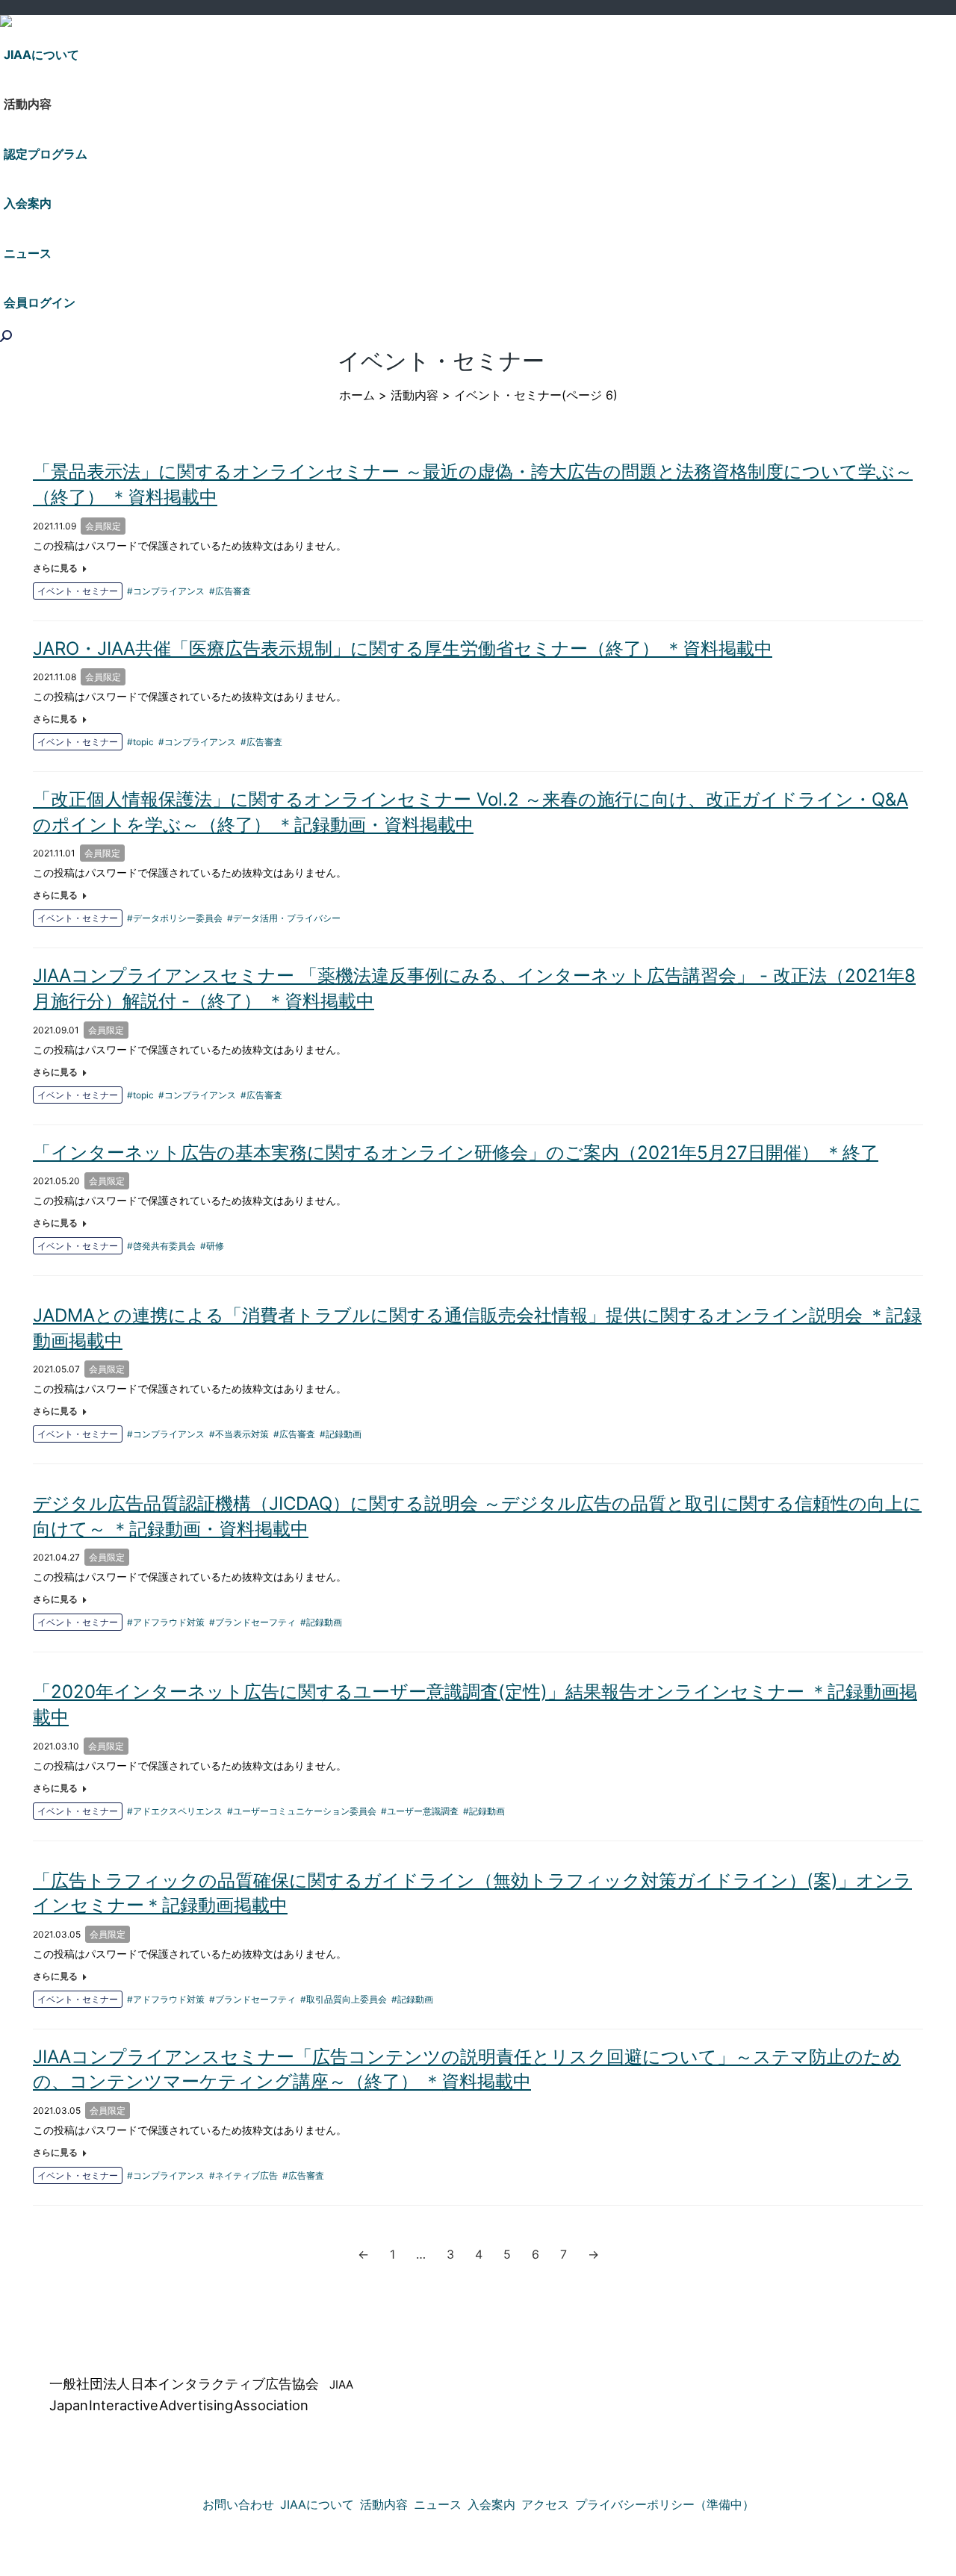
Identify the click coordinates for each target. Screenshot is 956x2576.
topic (143, 742)
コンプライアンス (169, 591)
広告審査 (233, 591)
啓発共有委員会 (164, 1246)
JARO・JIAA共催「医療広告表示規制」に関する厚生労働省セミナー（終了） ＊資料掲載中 (403, 648)
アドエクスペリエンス (178, 1811)
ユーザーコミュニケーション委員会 (305, 1811)
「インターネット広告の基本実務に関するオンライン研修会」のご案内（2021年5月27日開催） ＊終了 (456, 1152)
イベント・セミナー (78, 591)
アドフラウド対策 (169, 1622)
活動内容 (415, 395)
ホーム (357, 395)
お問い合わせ (238, 2504)
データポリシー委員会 (178, 918)
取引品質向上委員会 (347, 1999)
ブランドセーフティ (255, 1622)
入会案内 (491, 2504)
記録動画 (344, 1434)
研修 (215, 1246)
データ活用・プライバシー (287, 918)
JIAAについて (317, 2504)
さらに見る (55, 568)
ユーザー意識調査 (423, 1811)
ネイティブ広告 (246, 2175)
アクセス (545, 2504)
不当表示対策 (242, 1434)
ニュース (438, 2504)
